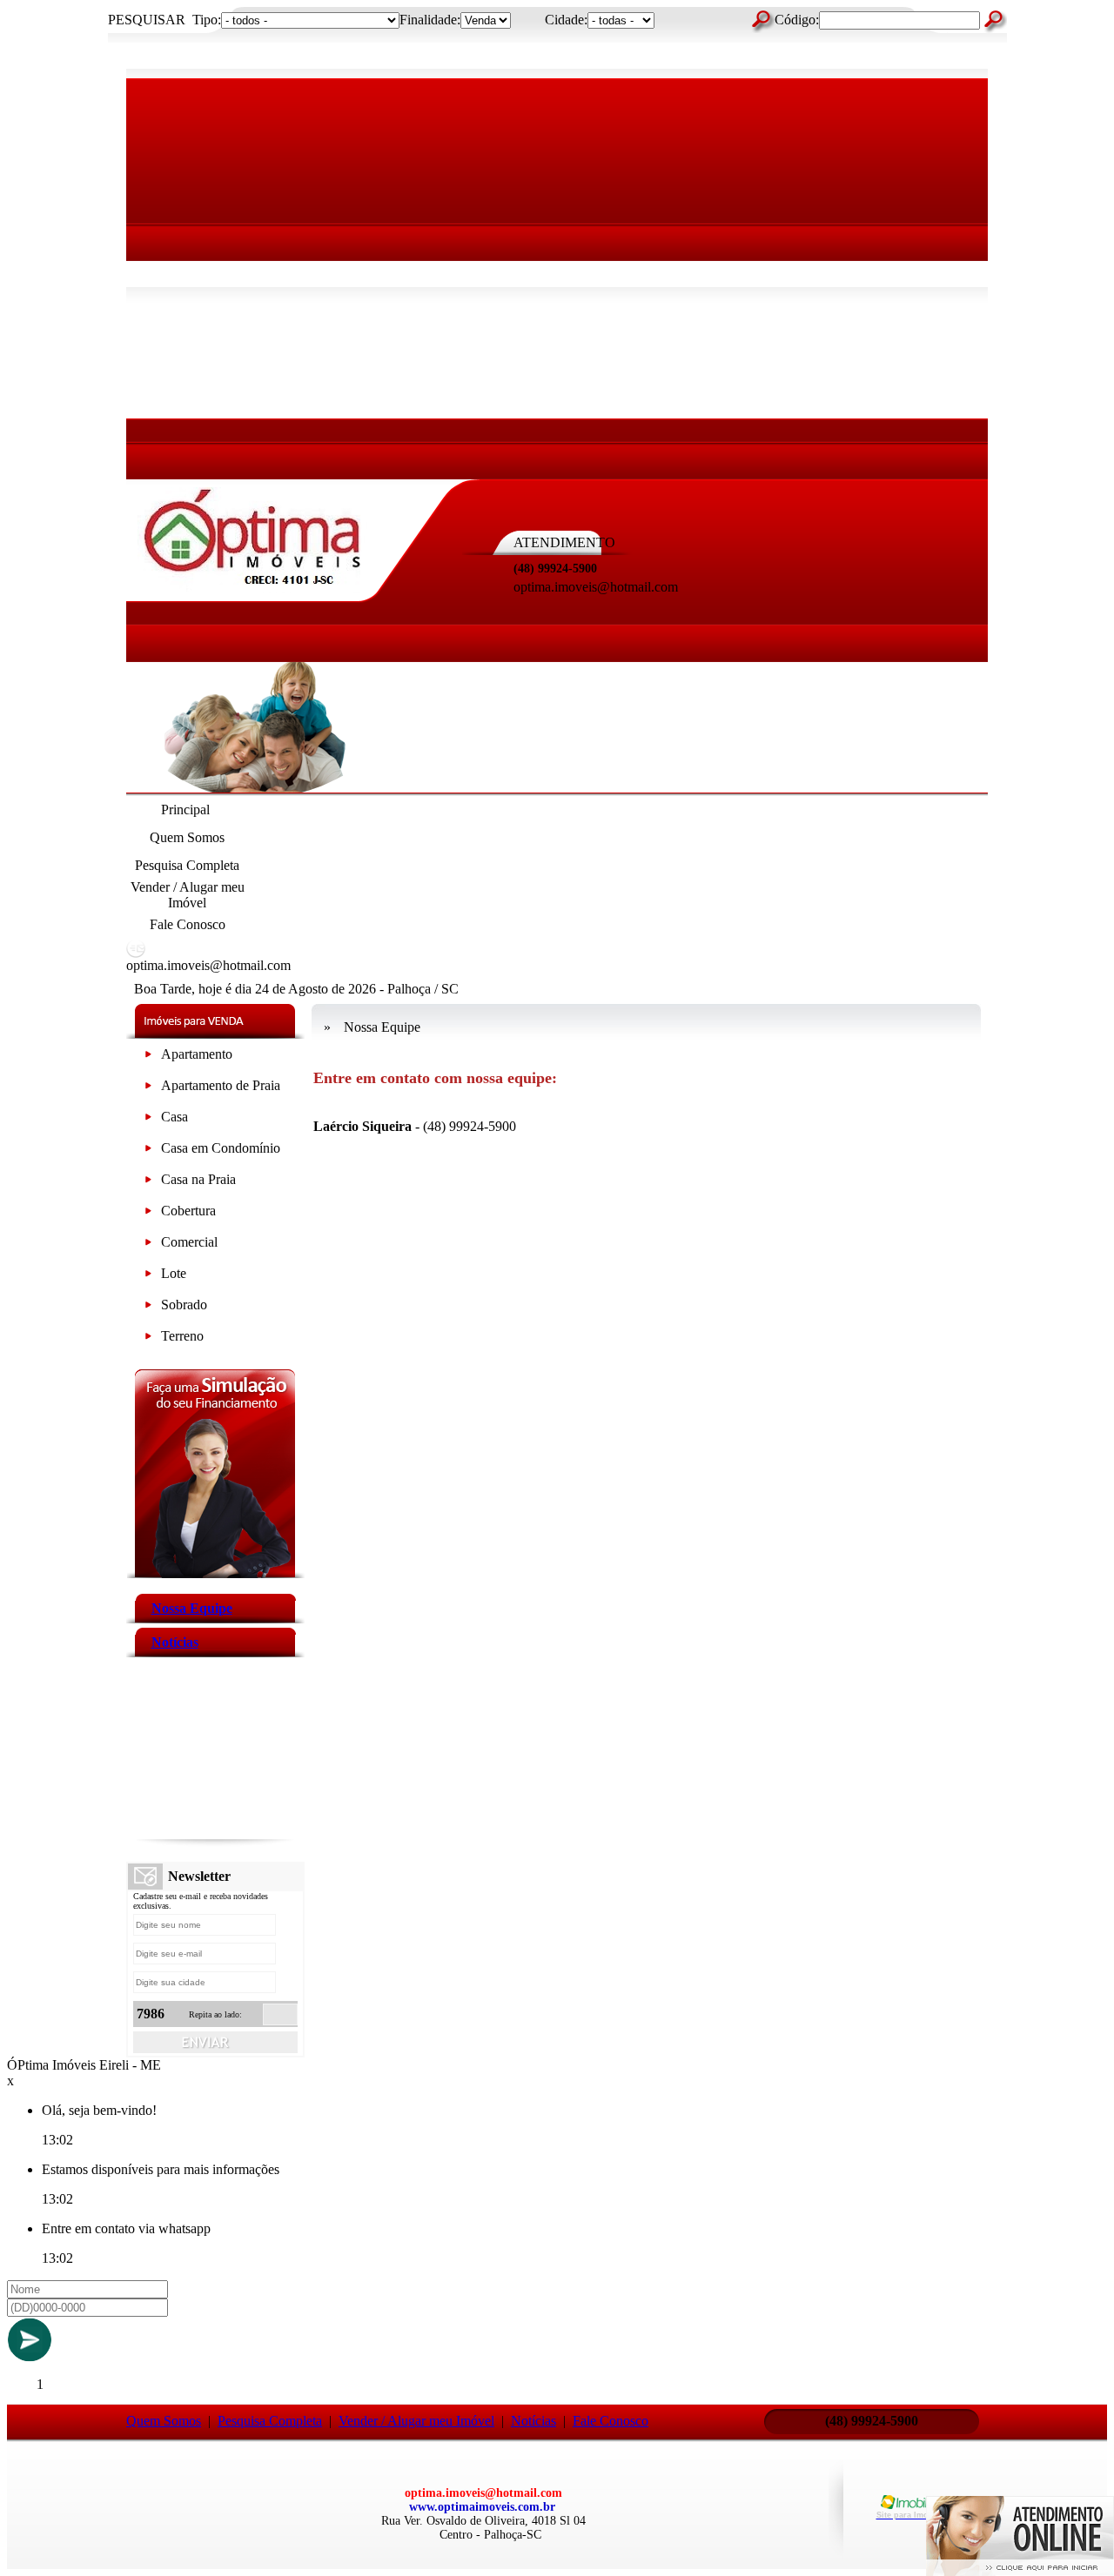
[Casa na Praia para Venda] (148, 1183)
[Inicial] (253, 589)
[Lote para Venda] (148, 1277)
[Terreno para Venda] (148, 1339)
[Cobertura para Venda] (148, 1214)
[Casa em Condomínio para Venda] (148, 1151)
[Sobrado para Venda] (148, 1308)
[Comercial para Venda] (148, 1245)
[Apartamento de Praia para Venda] (148, 1089)
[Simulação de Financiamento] (215, 1573)
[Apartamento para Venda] (148, 1057)
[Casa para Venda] (148, 1120)
